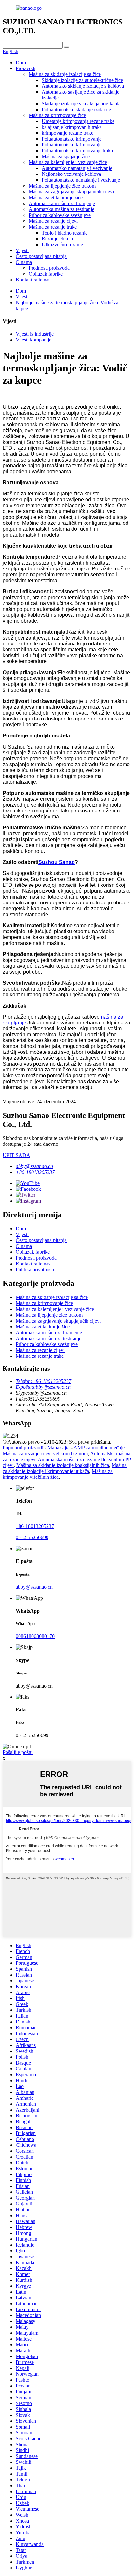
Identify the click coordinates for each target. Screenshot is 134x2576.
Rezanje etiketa (57, 239)
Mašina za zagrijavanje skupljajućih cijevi (71, 192)
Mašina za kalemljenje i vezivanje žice (68, 162)
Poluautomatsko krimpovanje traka (77, 151)
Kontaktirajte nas (33, 280)
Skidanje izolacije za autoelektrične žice (82, 80)
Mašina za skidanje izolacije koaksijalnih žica (63, 1465)
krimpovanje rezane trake (67, 133)
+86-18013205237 (35, 1172)
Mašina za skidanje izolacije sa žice (65, 74)
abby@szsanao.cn (34, 1166)
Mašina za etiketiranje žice (56, 197)
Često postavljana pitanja (41, 256)
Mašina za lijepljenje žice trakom (62, 186)
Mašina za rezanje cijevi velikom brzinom (45, 1454)
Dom (21, 62)
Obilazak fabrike (46, 274)
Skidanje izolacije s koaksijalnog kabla (81, 104)
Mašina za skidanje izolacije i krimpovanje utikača (65, 1468)
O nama (24, 262)
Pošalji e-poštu (18, 1752)
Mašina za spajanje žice (66, 156)
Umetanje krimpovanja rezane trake (78, 121)
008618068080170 (35, 1636)
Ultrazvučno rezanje (62, 244)
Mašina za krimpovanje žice (57, 115)
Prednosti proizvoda (49, 268)
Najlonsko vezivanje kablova (71, 174)
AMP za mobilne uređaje (99, 1448)
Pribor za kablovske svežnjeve (60, 215)
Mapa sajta (59, 1448)
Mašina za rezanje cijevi (53, 221)
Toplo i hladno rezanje (65, 233)
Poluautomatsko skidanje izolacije (76, 109)
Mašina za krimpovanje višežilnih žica (58, 1474)
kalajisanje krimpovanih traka (72, 127)
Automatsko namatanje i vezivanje (77, 168)
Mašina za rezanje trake (53, 227)
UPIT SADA (16, 1155)
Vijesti (22, 250)
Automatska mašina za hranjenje (62, 203)
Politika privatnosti (35, 1270)
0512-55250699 (32, 1537)
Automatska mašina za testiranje (61, 209)
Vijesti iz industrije (35, 334)
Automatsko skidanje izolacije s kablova (83, 86)
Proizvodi (26, 68)
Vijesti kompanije (33, 340)
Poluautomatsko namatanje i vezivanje (81, 180)
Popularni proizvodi (23, 1448)
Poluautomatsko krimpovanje (72, 139)
